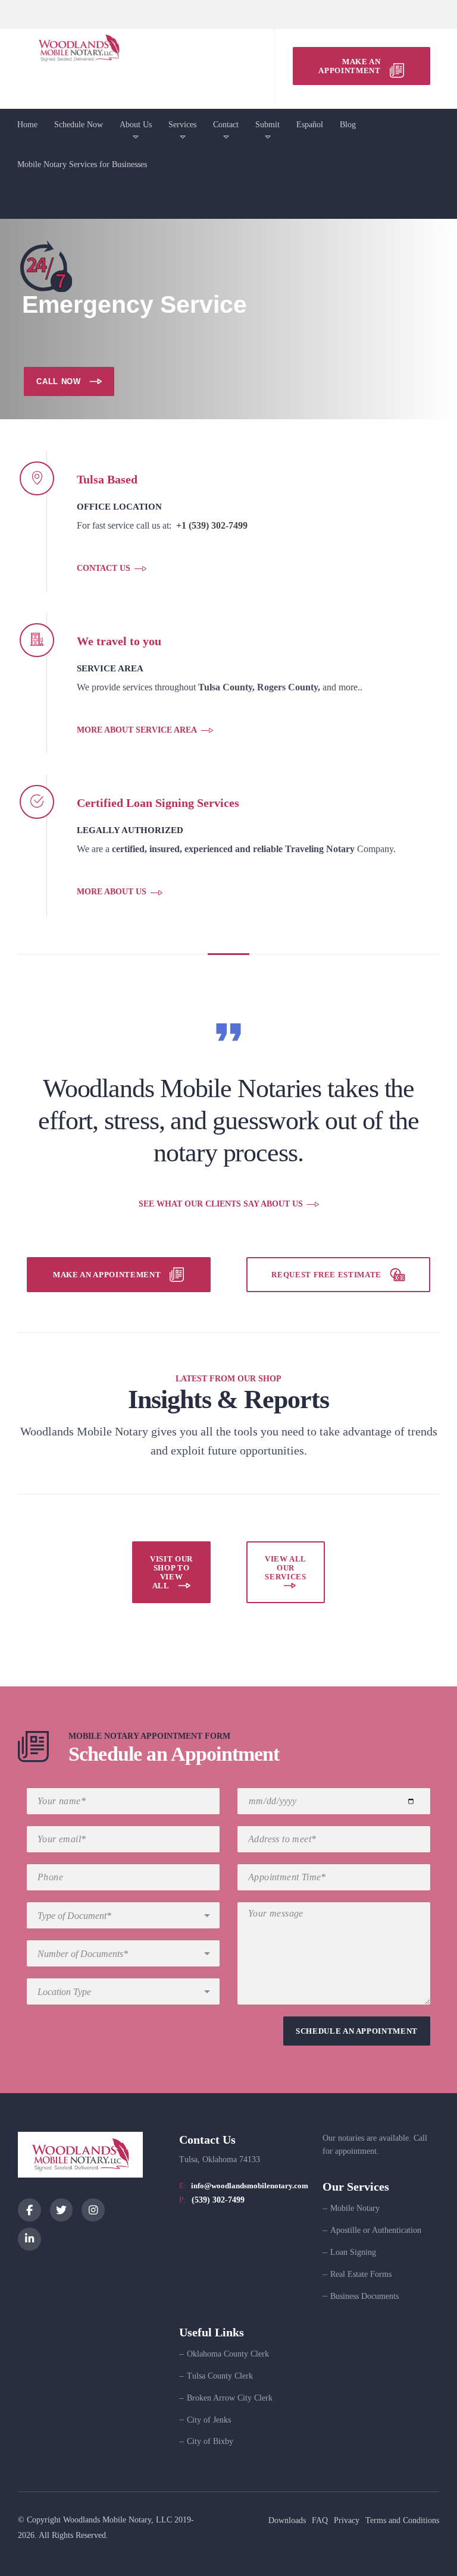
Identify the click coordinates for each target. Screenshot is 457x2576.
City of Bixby (210, 2441)
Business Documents (364, 2296)
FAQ (320, 2520)
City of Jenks (209, 2420)
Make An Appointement (107, 1275)
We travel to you (119, 641)
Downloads (287, 2520)
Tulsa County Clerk (220, 2376)
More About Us (112, 892)
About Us (136, 125)
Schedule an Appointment (174, 1754)
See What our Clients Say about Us (221, 1204)
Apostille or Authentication (376, 2230)
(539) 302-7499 (218, 2200)
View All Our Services (286, 1568)
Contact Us (104, 568)
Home (27, 125)
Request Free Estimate (326, 1275)
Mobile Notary (355, 2208)
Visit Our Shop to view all (171, 1572)
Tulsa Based (107, 479)
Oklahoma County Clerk (228, 2354)
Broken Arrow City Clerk (230, 2398)
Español (310, 125)
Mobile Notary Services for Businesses (82, 164)
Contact (226, 125)
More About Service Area (137, 730)
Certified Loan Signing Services (158, 803)
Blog (348, 125)
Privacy (347, 2520)
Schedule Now (79, 125)
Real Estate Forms (361, 2274)
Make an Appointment (349, 66)
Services (182, 125)
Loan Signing (353, 2252)
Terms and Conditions (402, 2520)
